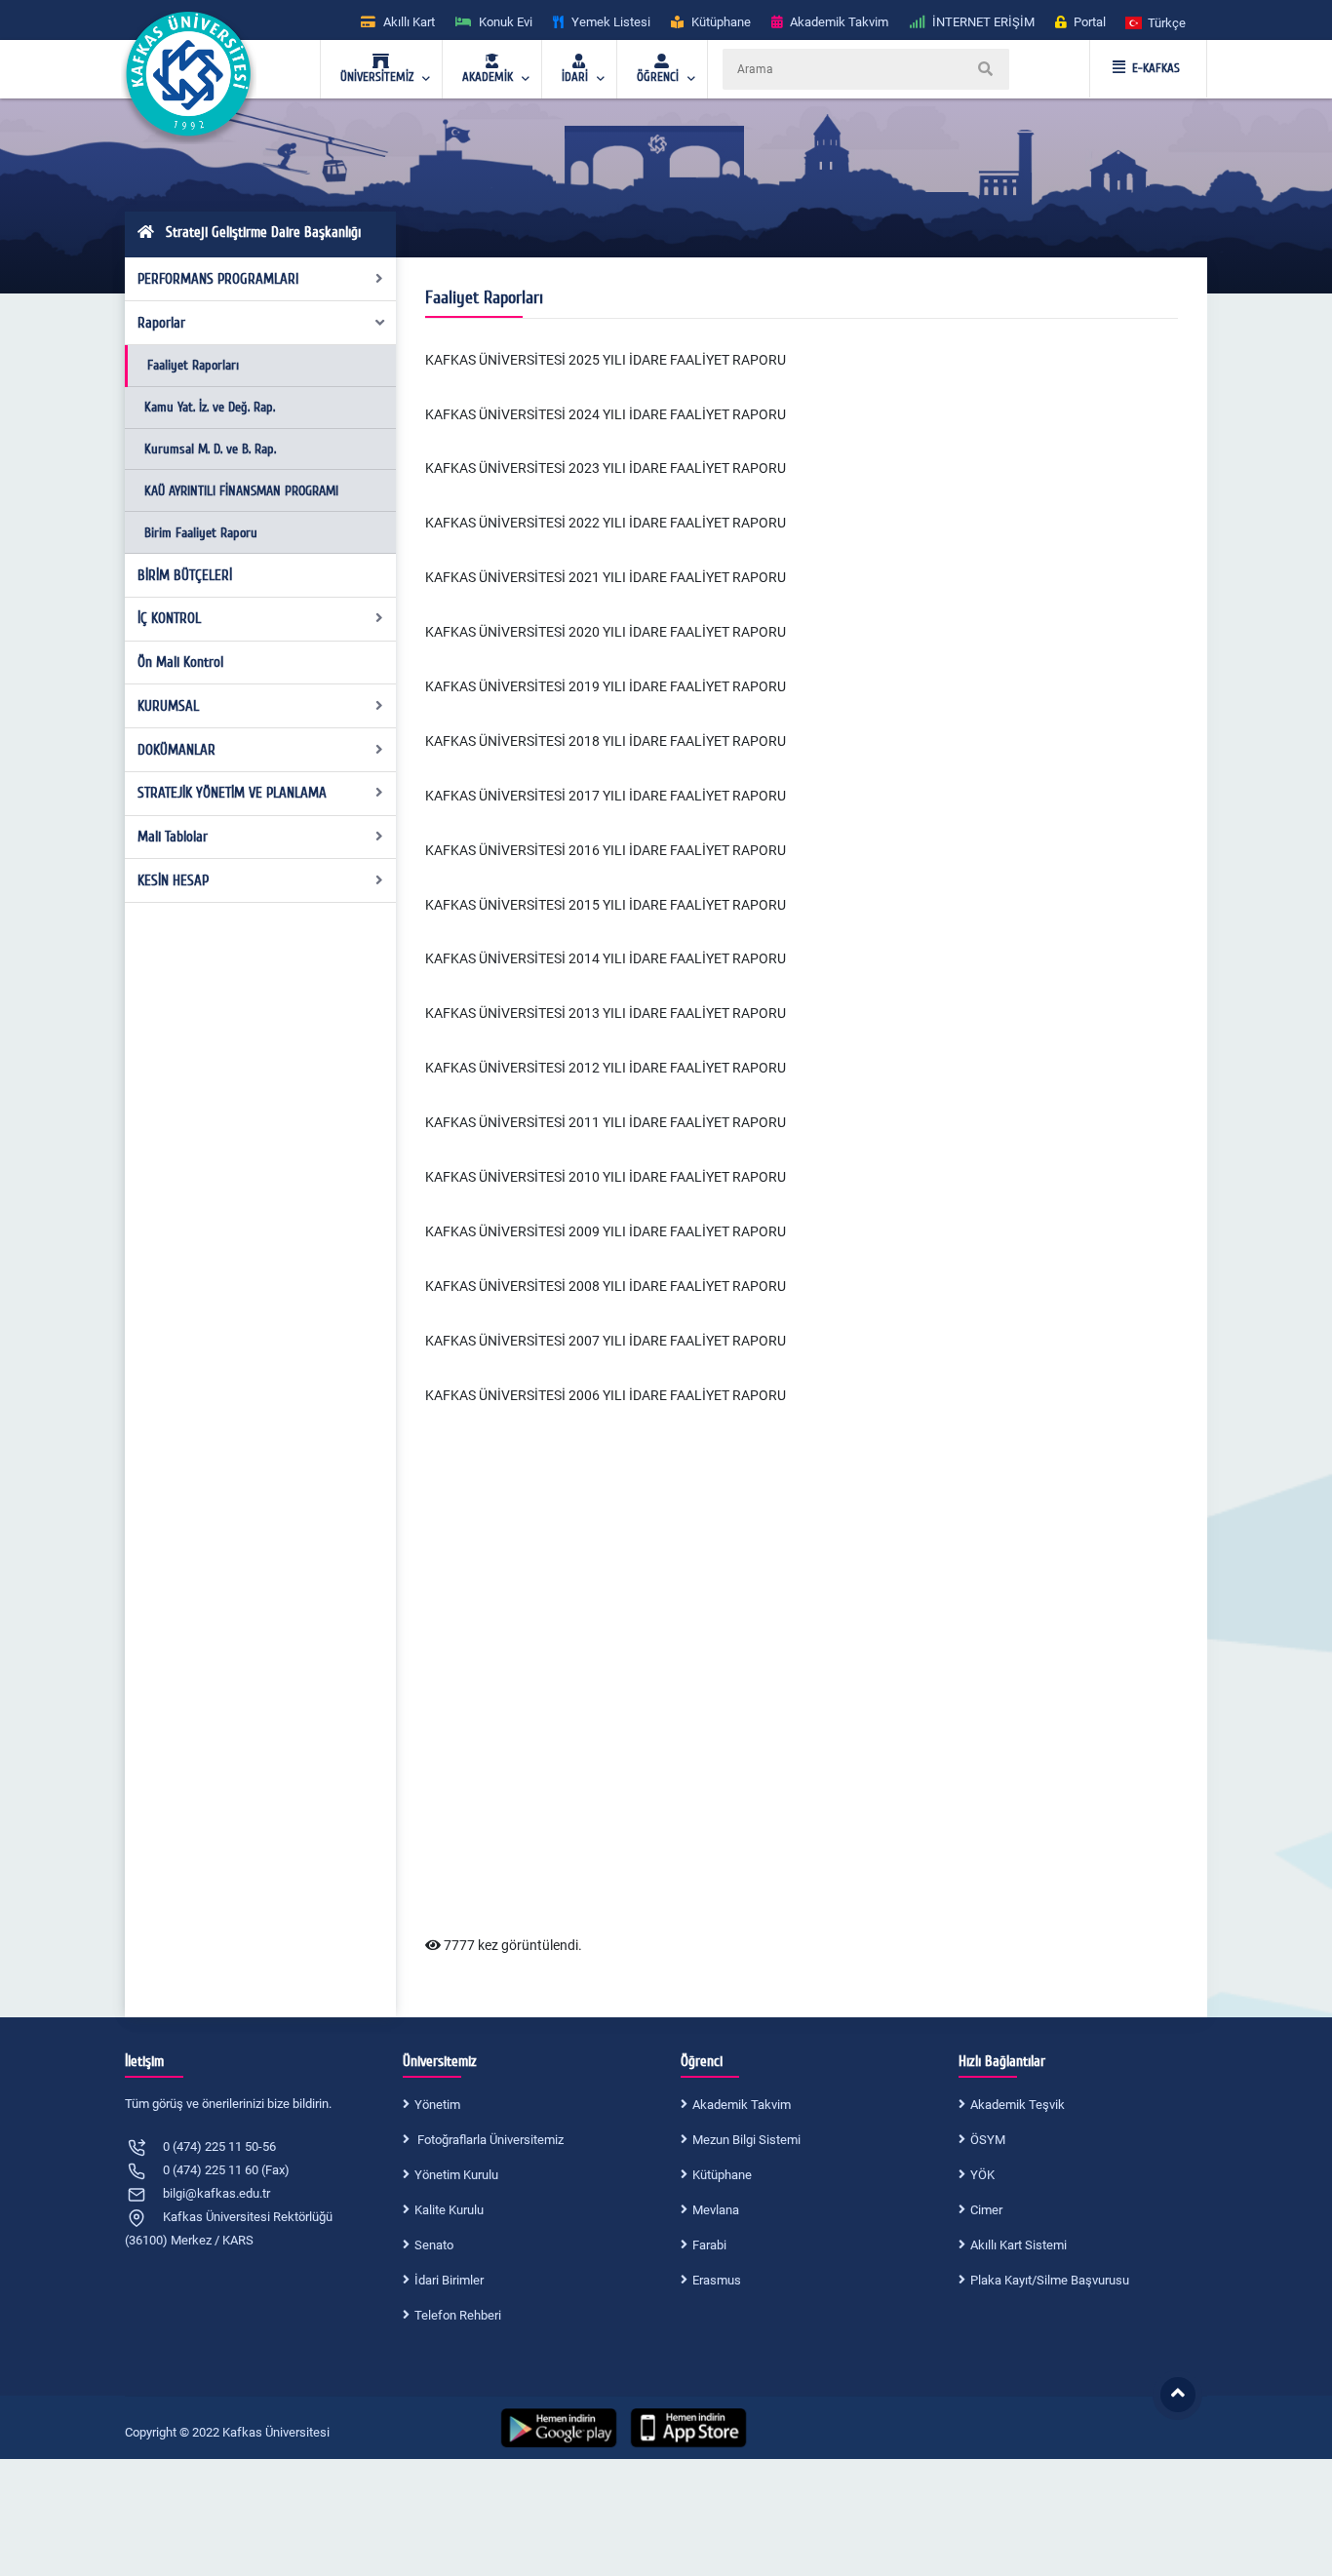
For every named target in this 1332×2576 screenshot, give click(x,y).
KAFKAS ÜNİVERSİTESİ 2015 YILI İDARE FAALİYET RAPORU (606, 905)
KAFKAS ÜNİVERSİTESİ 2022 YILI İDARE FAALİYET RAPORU (606, 523)
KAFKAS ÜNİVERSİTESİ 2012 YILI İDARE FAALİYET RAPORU (606, 1068)
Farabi (709, 2245)
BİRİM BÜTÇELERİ (185, 575)
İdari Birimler (449, 2280)
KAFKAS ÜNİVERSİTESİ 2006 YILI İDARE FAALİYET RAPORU (606, 1395)
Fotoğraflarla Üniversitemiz (489, 2140)
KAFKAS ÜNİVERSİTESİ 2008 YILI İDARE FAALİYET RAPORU (606, 1286)
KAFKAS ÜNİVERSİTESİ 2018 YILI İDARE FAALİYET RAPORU (606, 741)
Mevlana (716, 2210)
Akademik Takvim (742, 2105)
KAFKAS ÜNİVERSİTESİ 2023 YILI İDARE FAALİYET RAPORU (606, 468)
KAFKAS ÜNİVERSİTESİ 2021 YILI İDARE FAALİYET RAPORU (606, 577)
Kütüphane (722, 2175)
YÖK (982, 2175)
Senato (434, 2245)
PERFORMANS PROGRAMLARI (218, 279)
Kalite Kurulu (449, 2210)
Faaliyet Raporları (193, 365)
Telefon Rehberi (458, 2315)
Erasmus (717, 2280)
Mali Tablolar (173, 837)
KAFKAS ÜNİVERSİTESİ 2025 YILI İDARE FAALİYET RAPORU (606, 360)
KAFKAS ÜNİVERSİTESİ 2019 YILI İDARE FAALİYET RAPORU (606, 686)
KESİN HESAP (173, 880)
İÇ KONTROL (169, 618)
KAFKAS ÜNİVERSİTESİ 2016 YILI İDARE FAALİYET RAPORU (606, 850)
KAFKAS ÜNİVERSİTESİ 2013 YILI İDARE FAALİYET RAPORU (606, 1013)
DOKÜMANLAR (176, 750)
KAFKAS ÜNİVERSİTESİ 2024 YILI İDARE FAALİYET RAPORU (606, 414)
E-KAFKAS (1156, 68)
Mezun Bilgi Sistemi (746, 2140)
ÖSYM (988, 2140)
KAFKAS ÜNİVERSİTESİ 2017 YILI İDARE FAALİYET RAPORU (606, 796)
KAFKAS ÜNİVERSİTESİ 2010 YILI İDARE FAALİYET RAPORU (606, 1177)
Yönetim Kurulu (456, 2175)
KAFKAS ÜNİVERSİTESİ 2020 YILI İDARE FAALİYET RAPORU (606, 632)
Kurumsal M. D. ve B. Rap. (210, 449)
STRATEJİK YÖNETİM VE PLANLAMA (232, 793)
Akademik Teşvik (1018, 2105)
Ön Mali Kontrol (180, 662)
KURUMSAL (168, 706)
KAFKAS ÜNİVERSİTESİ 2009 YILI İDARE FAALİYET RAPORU (606, 1231)
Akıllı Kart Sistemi (1019, 2245)
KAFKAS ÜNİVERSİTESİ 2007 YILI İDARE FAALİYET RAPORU (606, 1341)
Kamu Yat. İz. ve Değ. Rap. (210, 407)
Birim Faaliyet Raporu (201, 533)
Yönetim (437, 2105)
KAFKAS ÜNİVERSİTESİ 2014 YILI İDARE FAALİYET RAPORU (606, 958)
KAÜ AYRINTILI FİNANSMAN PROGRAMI (241, 491)
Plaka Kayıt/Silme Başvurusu (1050, 2280)
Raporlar (161, 323)
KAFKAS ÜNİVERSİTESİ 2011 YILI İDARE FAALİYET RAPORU (606, 1122)
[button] (1156, 22)
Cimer (986, 2210)
